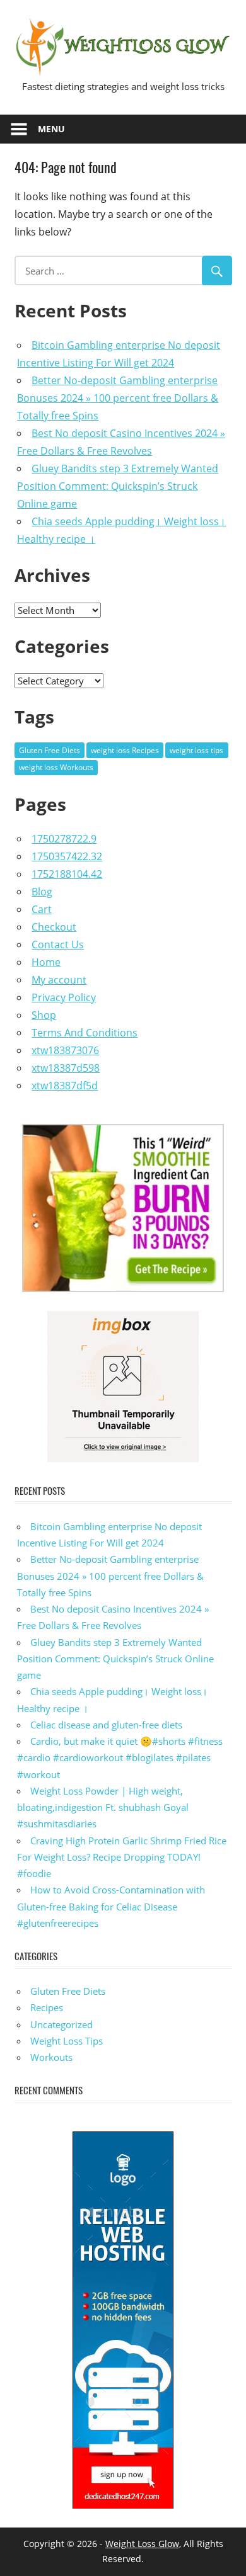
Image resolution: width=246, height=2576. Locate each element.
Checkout (54, 927)
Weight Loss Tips (67, 2041)
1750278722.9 (64, 839)
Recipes (47, 2007)
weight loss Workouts (56, 767)
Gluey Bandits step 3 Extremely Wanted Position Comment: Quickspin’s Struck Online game (118, 486)
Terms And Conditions (85, 1033)
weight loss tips (196, 750)
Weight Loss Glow (142, 2544)
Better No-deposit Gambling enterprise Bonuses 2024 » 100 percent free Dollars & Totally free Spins (118, 398)
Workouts (51, 2057)
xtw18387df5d (65, 1086)
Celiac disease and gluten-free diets (106, 1725)
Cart (42, 909)
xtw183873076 (65, 1050)
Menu (51, 129)
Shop (44, 1015)
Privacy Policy (64, 997)
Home (46, 962)
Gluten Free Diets (50, 750)
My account (59, 980)
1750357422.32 (67, 856)
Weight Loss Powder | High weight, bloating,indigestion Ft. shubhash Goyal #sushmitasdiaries (103, 1807)
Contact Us (58, 945)
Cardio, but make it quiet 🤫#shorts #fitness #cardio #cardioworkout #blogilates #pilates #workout (120, 1758)
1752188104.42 (67, 874)
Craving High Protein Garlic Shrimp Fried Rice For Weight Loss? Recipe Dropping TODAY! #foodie (122, 1857)
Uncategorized (61, 2024)
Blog (42, 892)
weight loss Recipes (125, 750)
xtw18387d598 (66, 1068)
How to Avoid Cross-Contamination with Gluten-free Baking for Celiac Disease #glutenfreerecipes (111, 1906)
